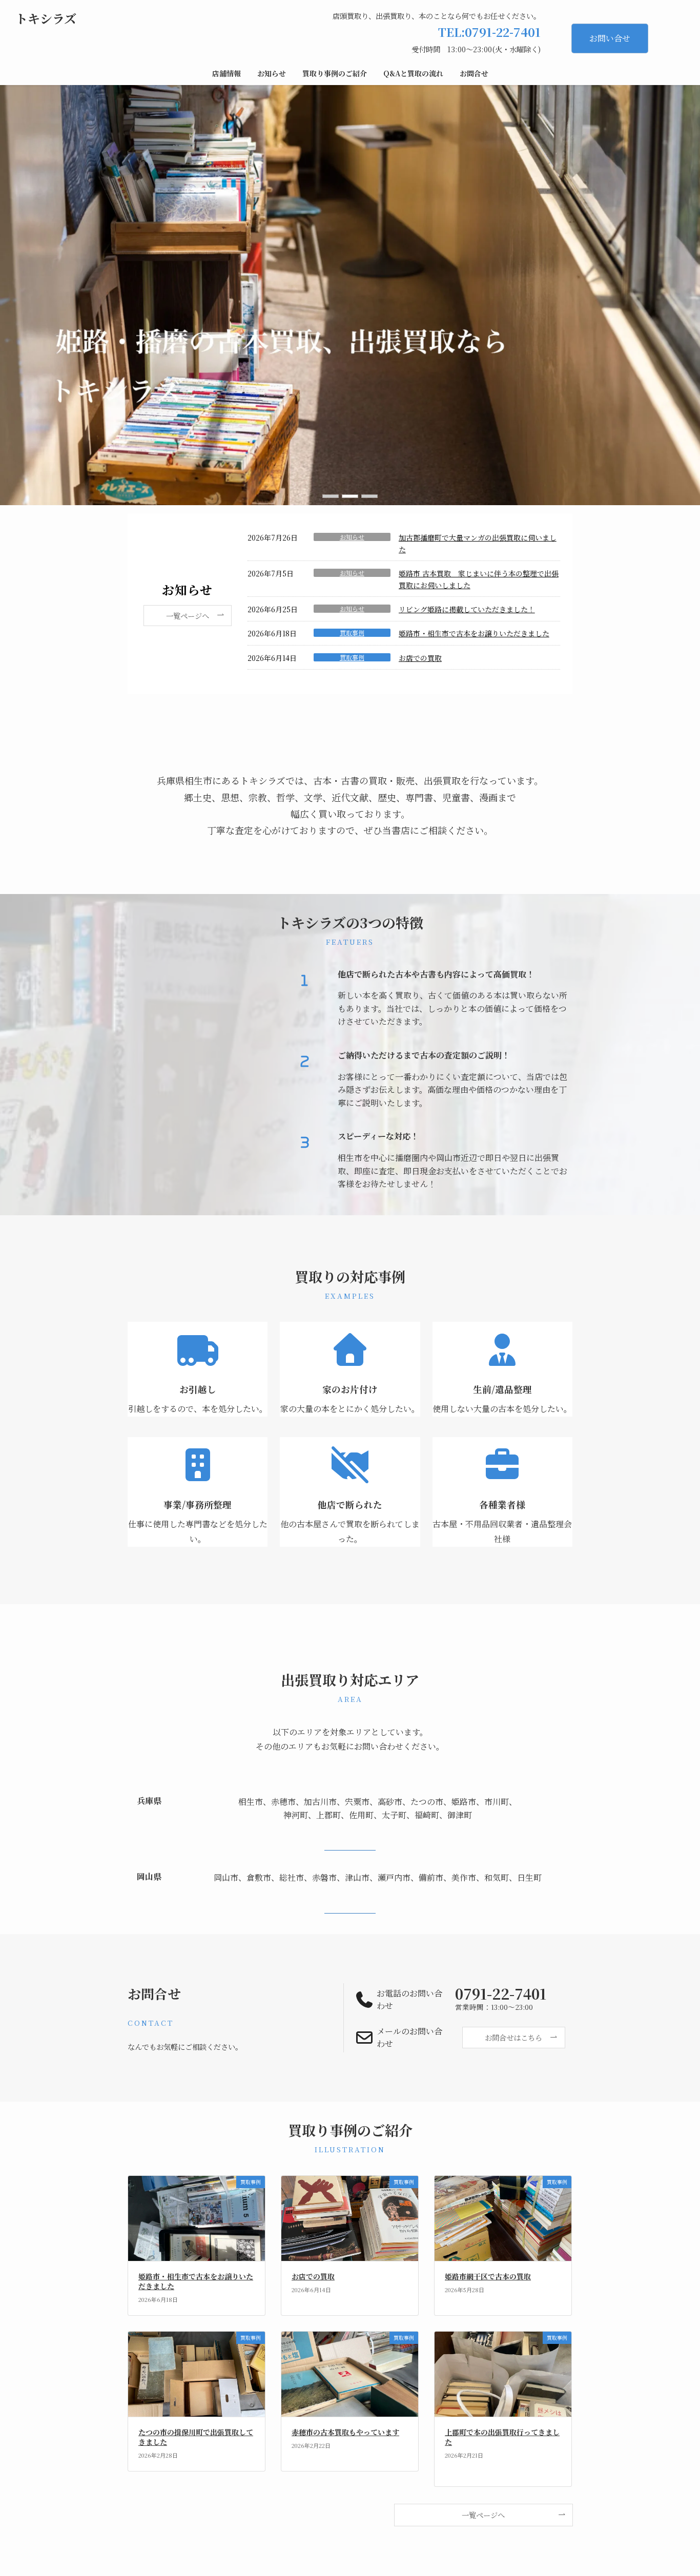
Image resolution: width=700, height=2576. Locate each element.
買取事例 (352, 633)
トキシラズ (46, 18)
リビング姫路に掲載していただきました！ (467, 609)
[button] (331, 496)
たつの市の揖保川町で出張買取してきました (196, 2437)
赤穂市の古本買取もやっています (345, 2432)
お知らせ (352, 537)
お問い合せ (610, 38)
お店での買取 (420, 658)
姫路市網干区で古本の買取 (488, 2276)
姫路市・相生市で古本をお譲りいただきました (474, 633)
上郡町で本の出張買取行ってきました (502, 2437)
